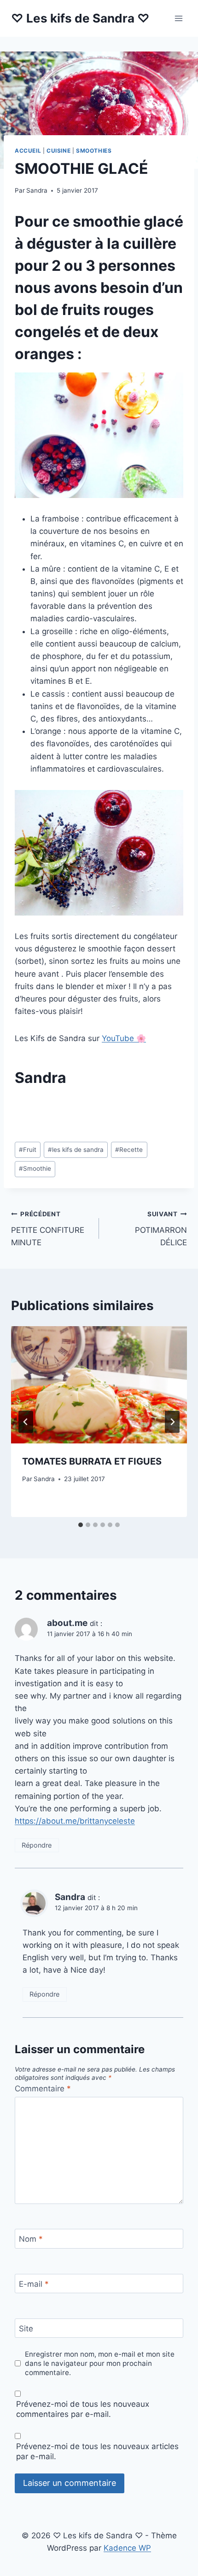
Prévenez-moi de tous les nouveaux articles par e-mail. (97, 2451)
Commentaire (43, 2089)
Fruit (28, 1150)
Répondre (37, 1845)
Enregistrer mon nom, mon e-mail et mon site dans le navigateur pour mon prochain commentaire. (100, 2363)
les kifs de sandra (76, 1150)
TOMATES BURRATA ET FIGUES (92, 1461)
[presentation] (99, 1385)
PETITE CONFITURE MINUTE (48, 1229)
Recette (129, 1150)
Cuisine (58, 151)
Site (26, 2329)
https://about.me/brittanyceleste (75, 1821)
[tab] (81, 1525)
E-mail (34, 2284)
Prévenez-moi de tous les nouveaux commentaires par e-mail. (83, 2409)
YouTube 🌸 (124, 1038)
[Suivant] (172, 1422)
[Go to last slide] (26, 1422)
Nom (31, 2239)
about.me (67, 1623)
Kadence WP (127, 2548)
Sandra (37, 190)
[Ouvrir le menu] (178, 18)
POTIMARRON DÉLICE (161, 1229)
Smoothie (35, 1168)
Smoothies (94, 151)
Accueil (28, 151)
